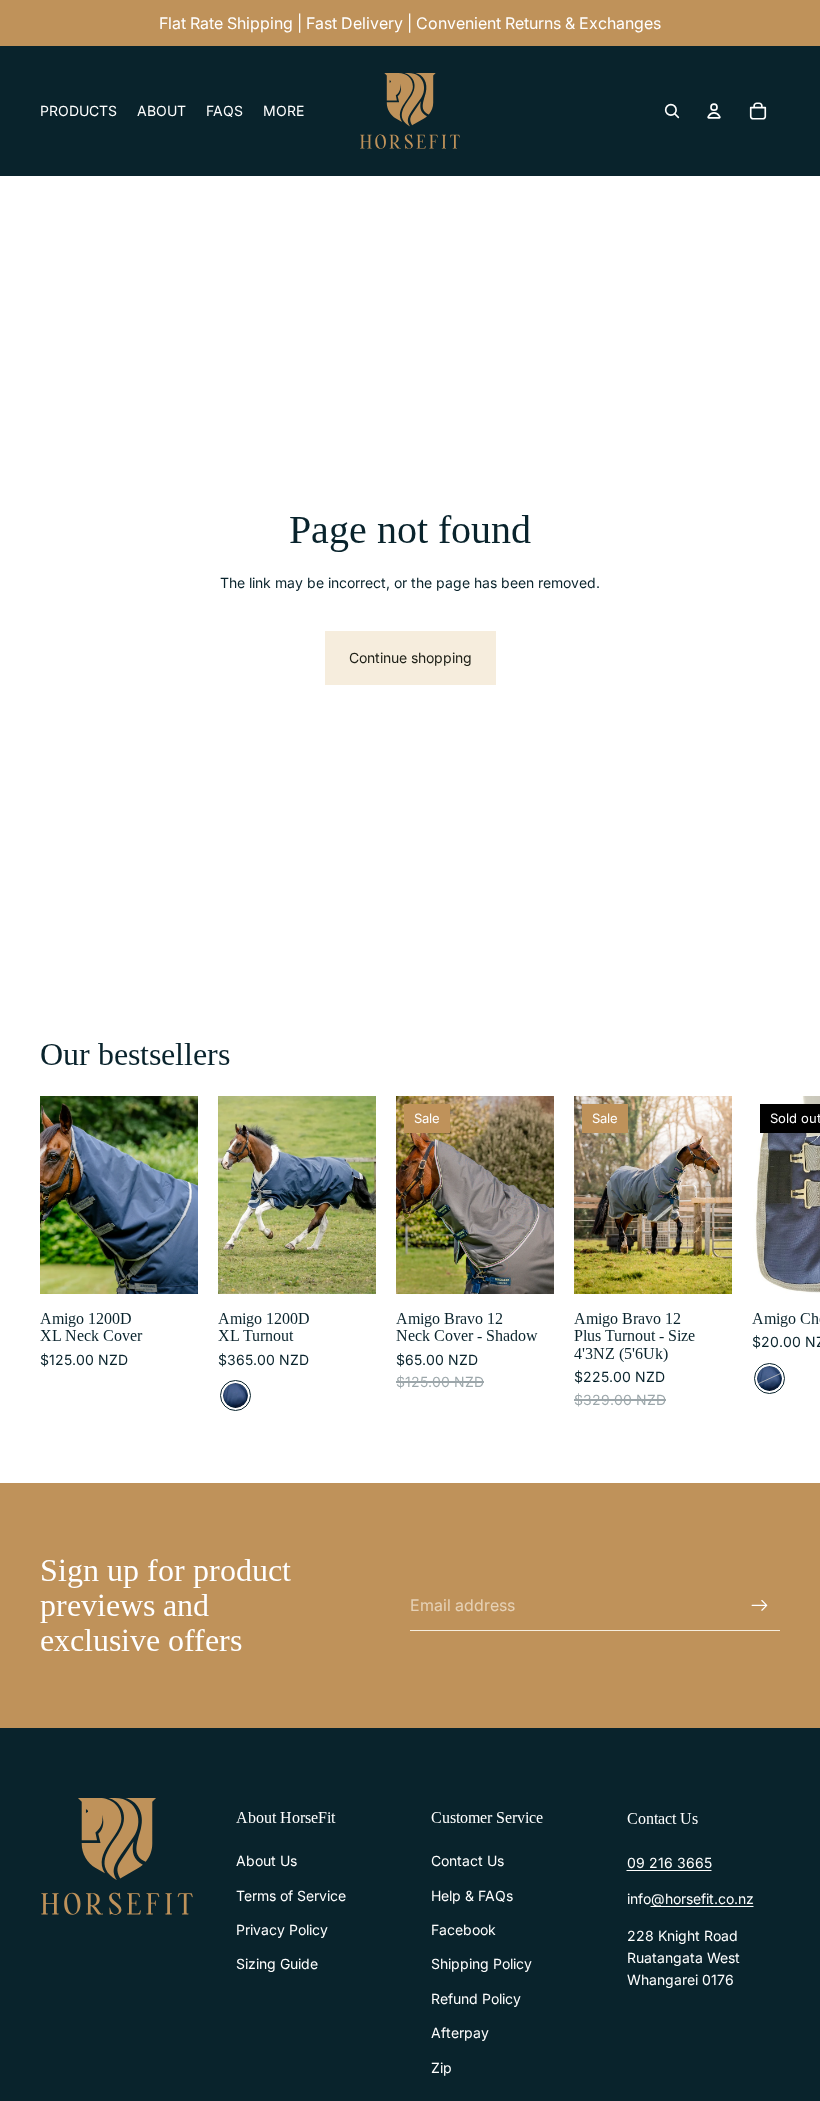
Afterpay (460, 2032)
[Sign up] (760, 1606)
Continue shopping (410, 657)
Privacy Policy (282, 1929)
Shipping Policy (481, 1963)
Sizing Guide (277, 1963)
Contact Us (467, 1860)
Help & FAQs (472, 1895)
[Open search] (672, 111)
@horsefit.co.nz (702, 1898)
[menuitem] (283, 111)
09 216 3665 (669, 1862)
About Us (266, 1860)
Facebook (463, 1929)
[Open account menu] (714, 111)
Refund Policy (476, 1998)
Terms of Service (291, 1895)
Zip (441, 2067)
